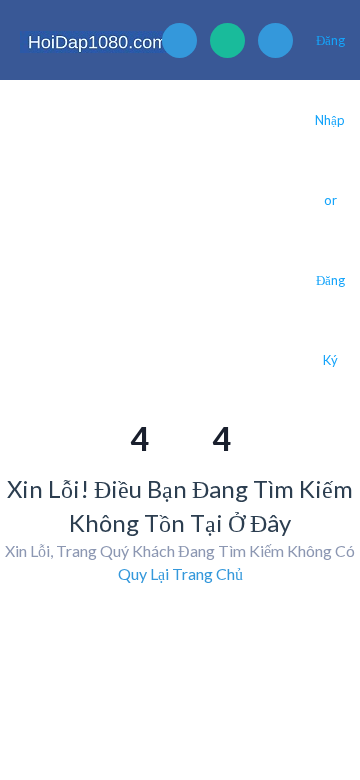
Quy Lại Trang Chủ (180, 573)
